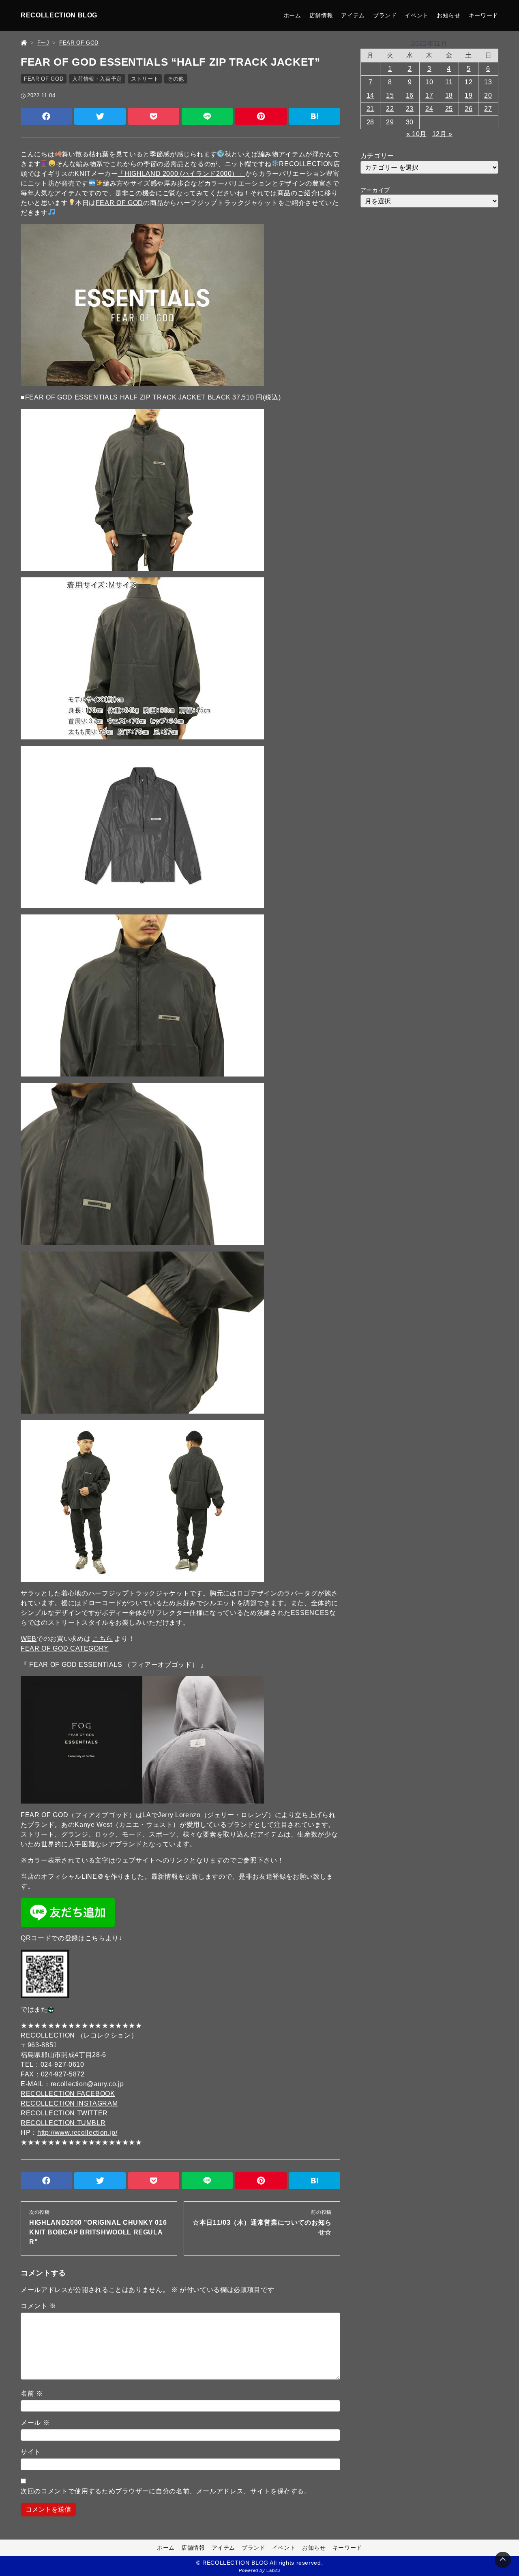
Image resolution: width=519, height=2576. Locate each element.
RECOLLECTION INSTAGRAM (69, 2103)
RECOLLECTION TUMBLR (63, 2123)
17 (429, 95)
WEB (29, 1639)
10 (429, 82)
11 (449, 82)
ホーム (292, 15)
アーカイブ (375, 190)
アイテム (353, 15)
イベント (417, 15)
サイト (31, 2452)
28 (370, 122)
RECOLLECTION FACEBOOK (68, 2094)
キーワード (484, 15)
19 (469, 95)
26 (469, 109)
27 (488, 109)
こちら (103, 1639)
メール (35, 2423)
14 (370, 95)
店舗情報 (321, 15)
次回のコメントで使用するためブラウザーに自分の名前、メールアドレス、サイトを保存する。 (166, 2491)
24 (429, 109)
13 (488, 82)
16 (410, 95)
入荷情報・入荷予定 (97, 79)
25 (449, 109)
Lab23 (273, 2570)
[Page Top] (503, 2560)
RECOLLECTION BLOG (59, 15)
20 (488, 95)
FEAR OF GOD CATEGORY (65, 1648)
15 (390, 95)
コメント (39, 2306)
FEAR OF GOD (44, 79)
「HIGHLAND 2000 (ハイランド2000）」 (181, 174)
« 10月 (416, 134)
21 (370, 109)
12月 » (442, 134)
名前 (32, 2393)
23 (410, 109)
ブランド (385, 15)
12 (469, 82)
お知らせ (449, 15)
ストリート (145, 79)
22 (390, 109)
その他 (176, 79)
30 (410, 122)
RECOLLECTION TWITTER (64, 2113)
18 (449, 95)
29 (390, 122)
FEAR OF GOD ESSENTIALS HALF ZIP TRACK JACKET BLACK (128, 397)
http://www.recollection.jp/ (77, 2133)
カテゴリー (377, 156)
